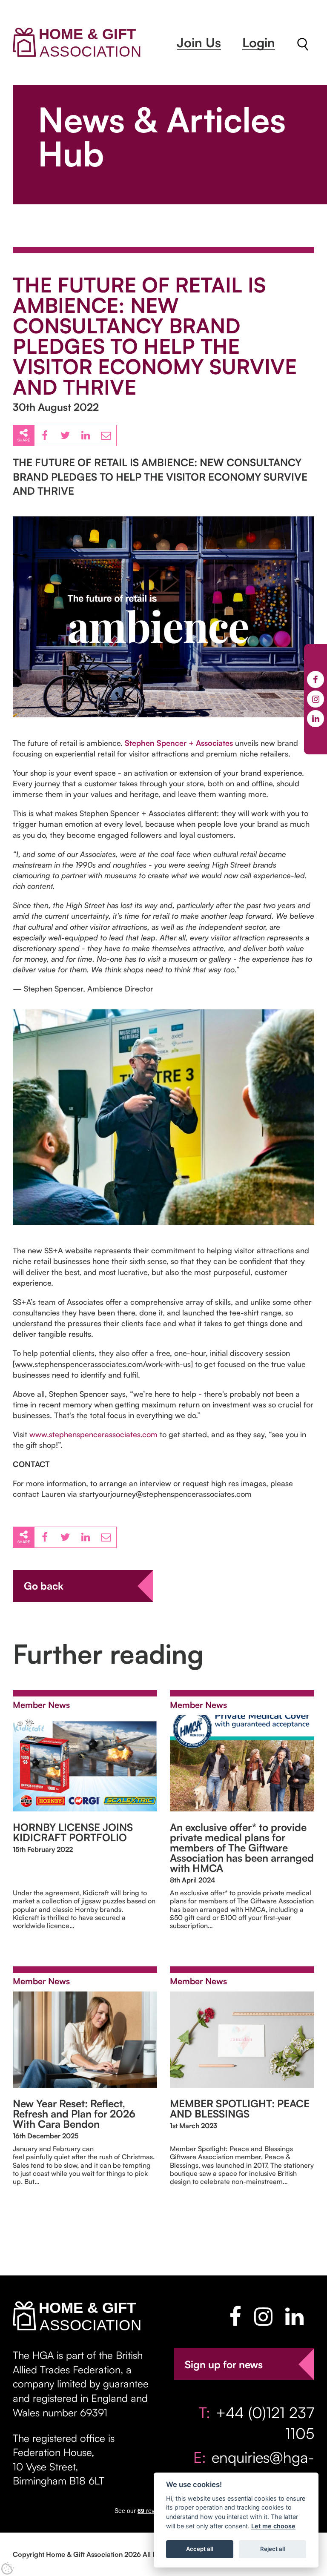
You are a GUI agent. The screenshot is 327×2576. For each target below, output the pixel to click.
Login (259, 42)
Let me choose (273, 2526)
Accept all (199, 2549)
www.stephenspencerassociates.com (93, 1434)
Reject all (272, 2549)
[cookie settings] (8, 2568)
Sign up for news (224, 2364)
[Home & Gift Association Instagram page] (263, 2316)
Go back (44, 1586)
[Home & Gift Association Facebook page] (235, 2316)
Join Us (199, 42)
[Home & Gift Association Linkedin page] (294, 2316)
